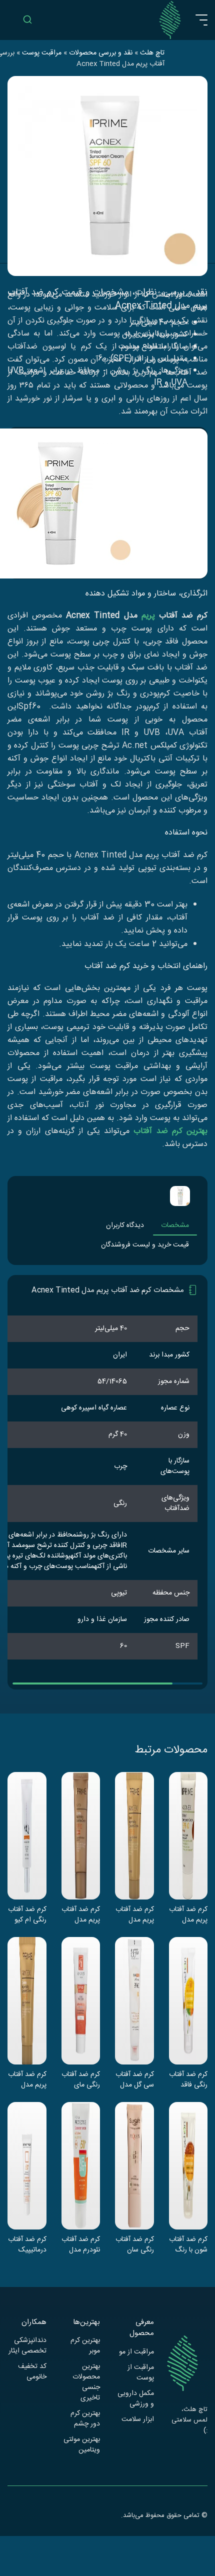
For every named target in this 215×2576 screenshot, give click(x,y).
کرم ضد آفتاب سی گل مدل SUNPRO (135, 2079)
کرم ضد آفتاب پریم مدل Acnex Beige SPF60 (188, 1914)
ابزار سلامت (138, 2420)
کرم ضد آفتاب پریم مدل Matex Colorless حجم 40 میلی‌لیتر (27, 2079)
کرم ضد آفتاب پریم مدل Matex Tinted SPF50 (135, 1914)
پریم (148, 616)
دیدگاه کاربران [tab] (125, 1225)
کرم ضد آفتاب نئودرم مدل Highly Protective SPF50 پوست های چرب (81, 2244)
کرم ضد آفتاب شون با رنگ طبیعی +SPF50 (188, 2244)
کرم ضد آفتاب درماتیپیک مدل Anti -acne (27, 2244)
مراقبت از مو (136, 2352)
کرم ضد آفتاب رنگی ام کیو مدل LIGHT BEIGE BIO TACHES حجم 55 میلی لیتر (27, 1914)
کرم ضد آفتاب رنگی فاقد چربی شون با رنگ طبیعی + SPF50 (188, 2079)
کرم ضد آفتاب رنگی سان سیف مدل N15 (135, 2244)
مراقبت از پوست (141, 2373)
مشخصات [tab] (175, 1225)
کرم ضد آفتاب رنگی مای (81, 2079)
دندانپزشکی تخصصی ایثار (27, 2346)
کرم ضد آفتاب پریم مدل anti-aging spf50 (81, 1914)
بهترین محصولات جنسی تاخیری (86, 2382)
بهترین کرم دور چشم (85, 2419)
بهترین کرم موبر (85, 2346)
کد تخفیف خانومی (32, 2372)
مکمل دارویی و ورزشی (136, 2399)
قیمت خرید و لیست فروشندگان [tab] (145, 1245)
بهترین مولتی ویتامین (82, 2445)
